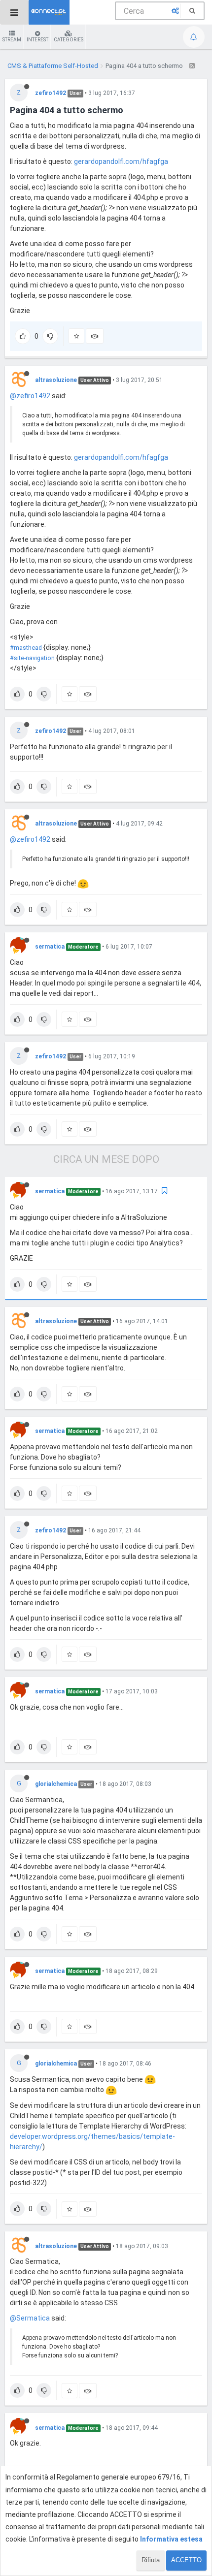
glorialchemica (56, 1784)
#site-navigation (32, 658)
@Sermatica (30, 2318)
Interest (37, 40)
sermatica (50, 947)
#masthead (26, 648)
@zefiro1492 (30, 396)
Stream (12, 40)
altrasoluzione (56, 380)
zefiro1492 (51, 93)
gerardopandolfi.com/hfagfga (121, 161)
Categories (69, 40)
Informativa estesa (171, 2539)
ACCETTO (186, 2560)
